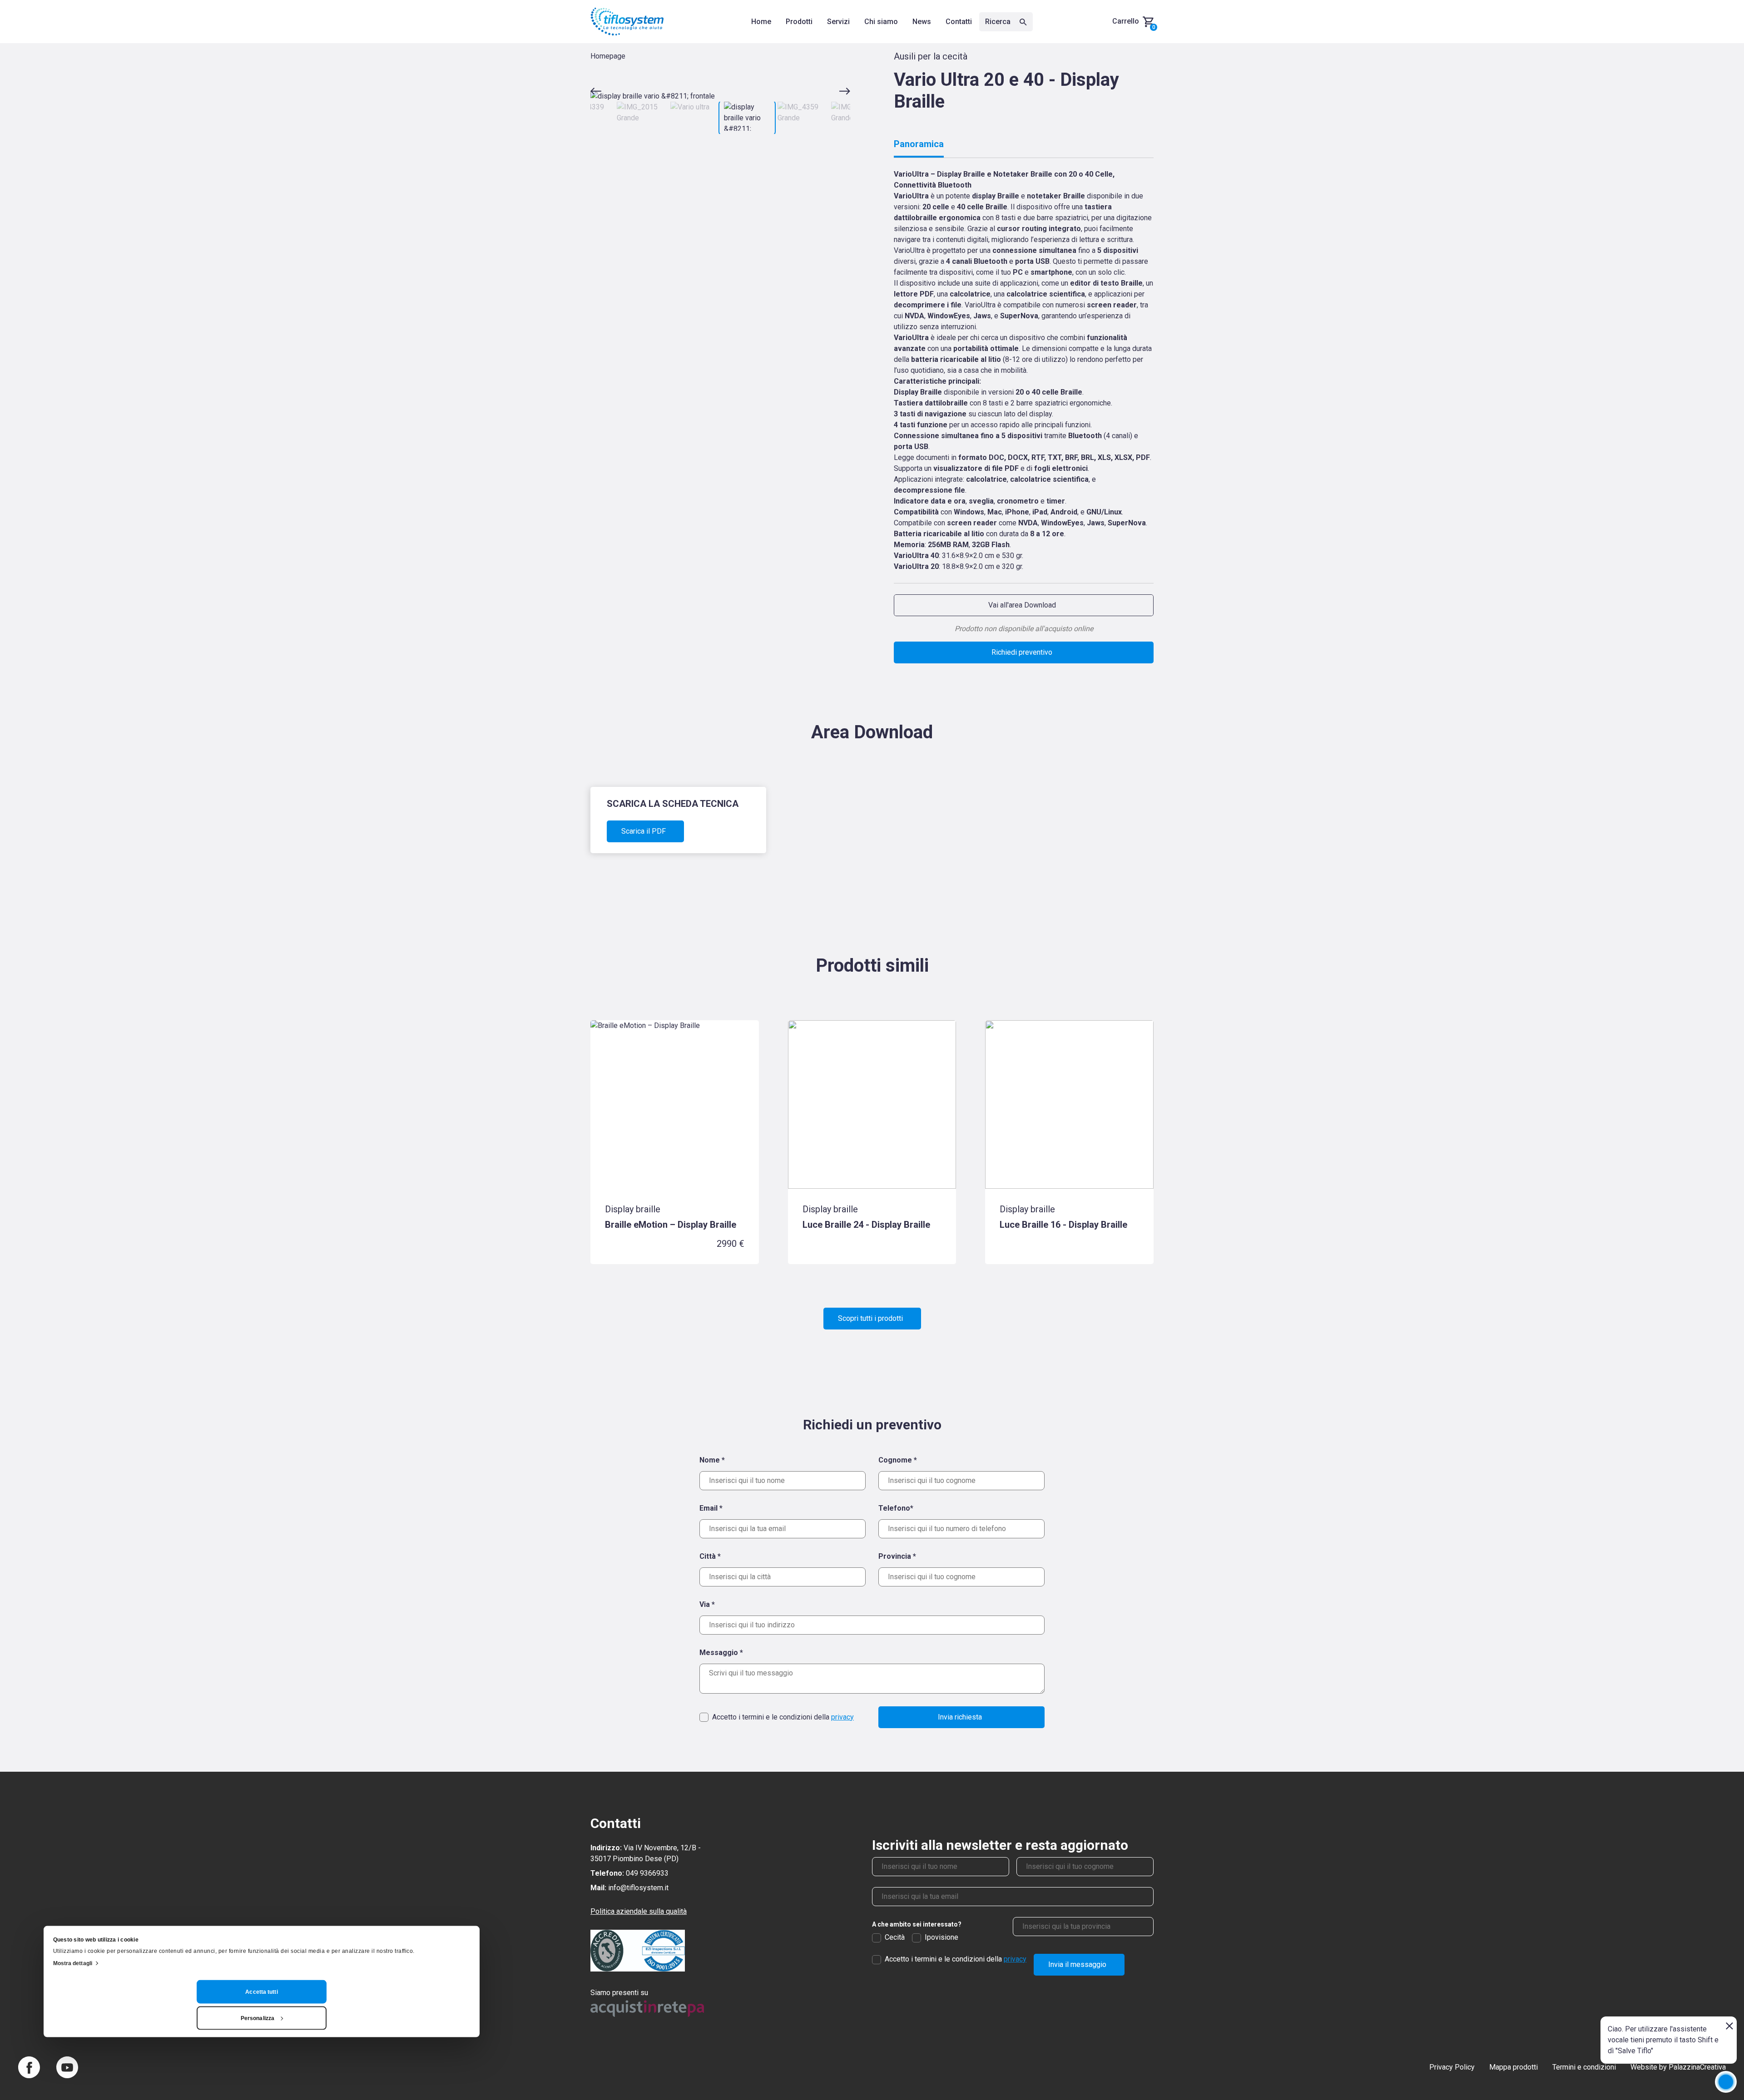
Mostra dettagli (73, 1963)
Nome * (712, 1460)
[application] (1726, 2082)
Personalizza (258, 2018)
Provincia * (897, 1556)
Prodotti (799, 22)
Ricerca (999, 22)
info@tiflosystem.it (638, 1888)
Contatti (959, 22)
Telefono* (896, 1508)
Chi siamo (881, 22)
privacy (842, 1717)
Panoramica (919, 144)
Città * (710, 1556)
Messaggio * (721, 1653)
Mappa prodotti (1514, 2067)
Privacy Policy (1452, 2067)
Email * (711, 1508)
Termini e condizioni (1584, 2067)
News (922, 22)
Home (761, 22)
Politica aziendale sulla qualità (639, 1911)
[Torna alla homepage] (627, 22)
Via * (707, 1604)
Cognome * (898, 1460)
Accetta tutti (261, 1991)
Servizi (838, 22)
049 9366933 (647, 1873)
